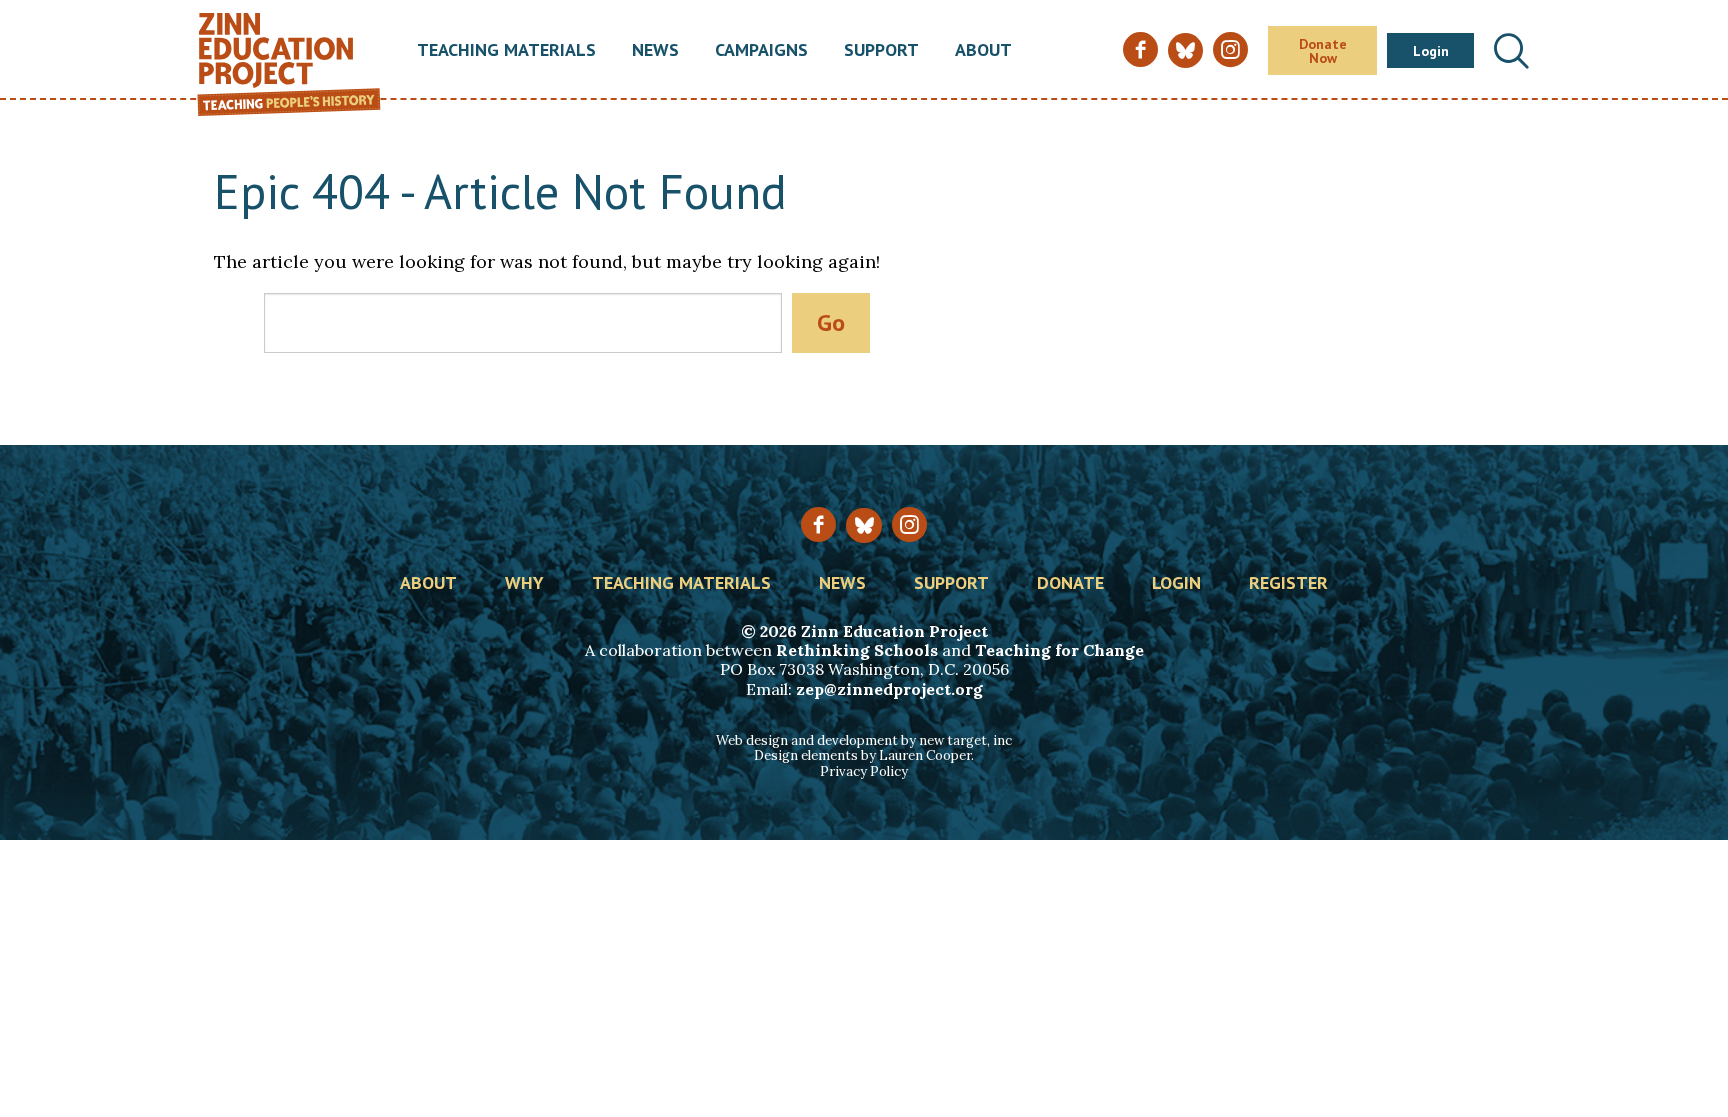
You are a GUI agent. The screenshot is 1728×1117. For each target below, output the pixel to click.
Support (881, 51)
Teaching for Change (1059, 650)
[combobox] (523, 323)
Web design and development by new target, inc (864, 740)
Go (831, 322)
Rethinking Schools (857, 650)
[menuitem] (506, 51)
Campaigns (761, 51)
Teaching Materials (506, 51)
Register (1288, 584)
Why (524, 584)
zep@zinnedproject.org (889, 689)
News (655, 51)
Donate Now (1323, 51)
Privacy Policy (864, 771)
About (983, 51)
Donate (1070, 584)
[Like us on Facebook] (818, 524)
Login (1431, 51)
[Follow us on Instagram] (909, 524)
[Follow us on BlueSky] (863, 525)
